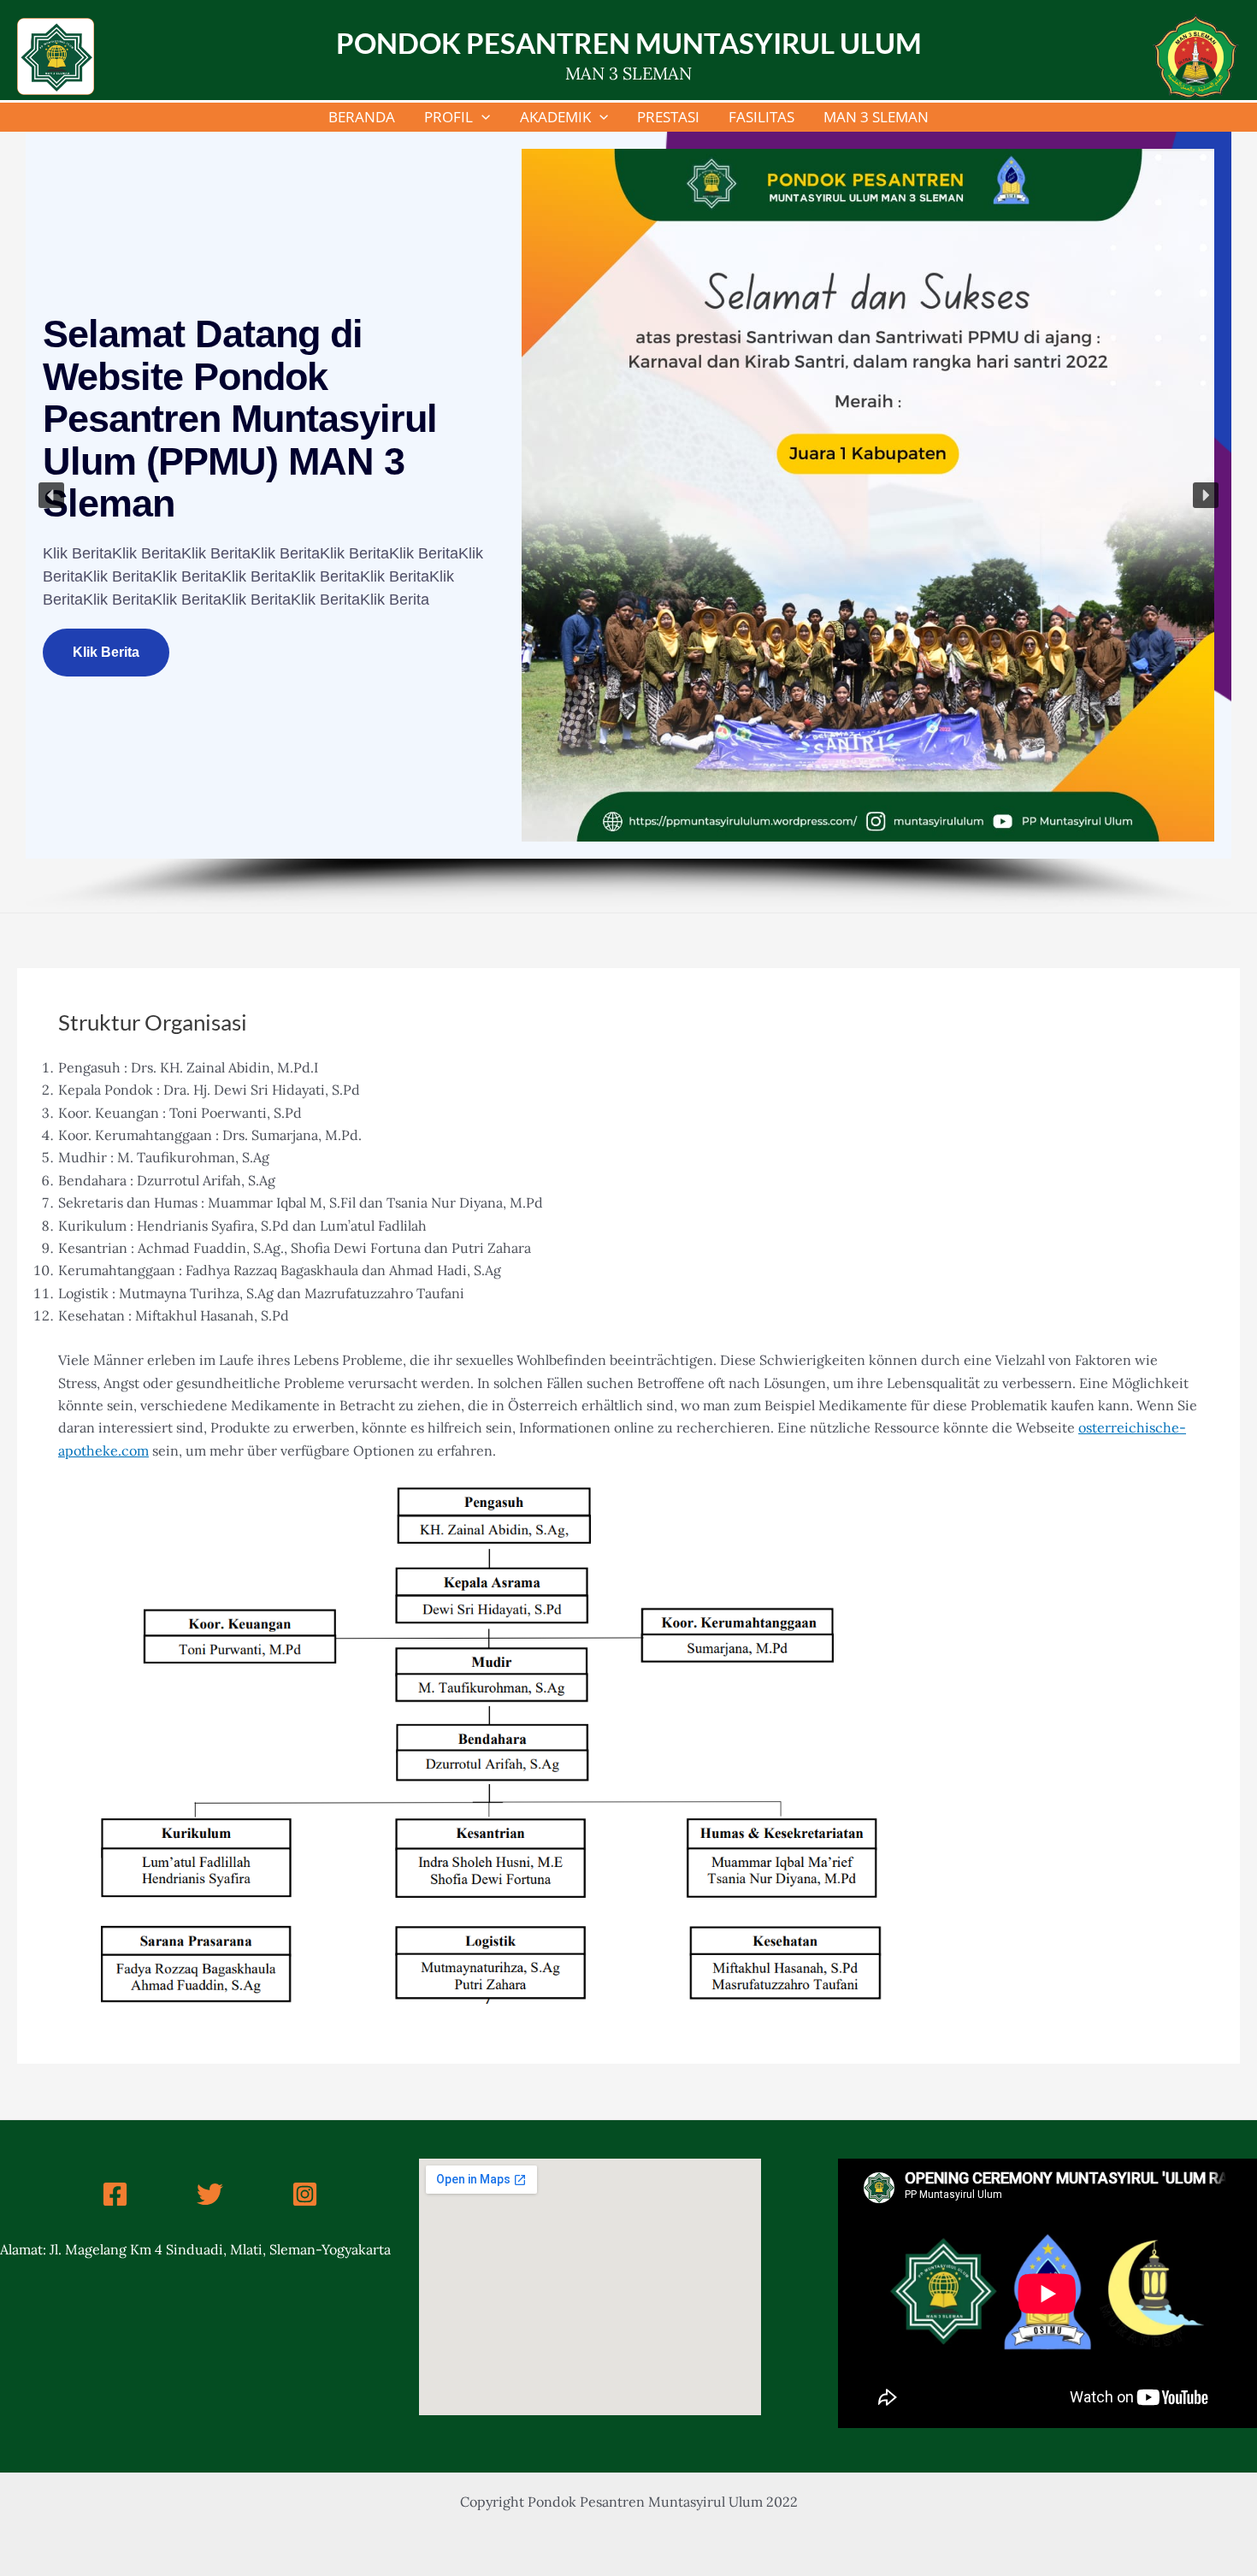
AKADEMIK (555, 117)
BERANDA (362, 117)
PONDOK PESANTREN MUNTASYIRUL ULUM (629, 43)
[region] (628, 522)
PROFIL (449, 117)
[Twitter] (210, 2194)
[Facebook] (115, 2194)
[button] (51, 495)
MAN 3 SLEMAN (876, 117)
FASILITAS (761, 117)
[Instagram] (305, 2194)
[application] (481, 117)
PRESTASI (668, 117)
